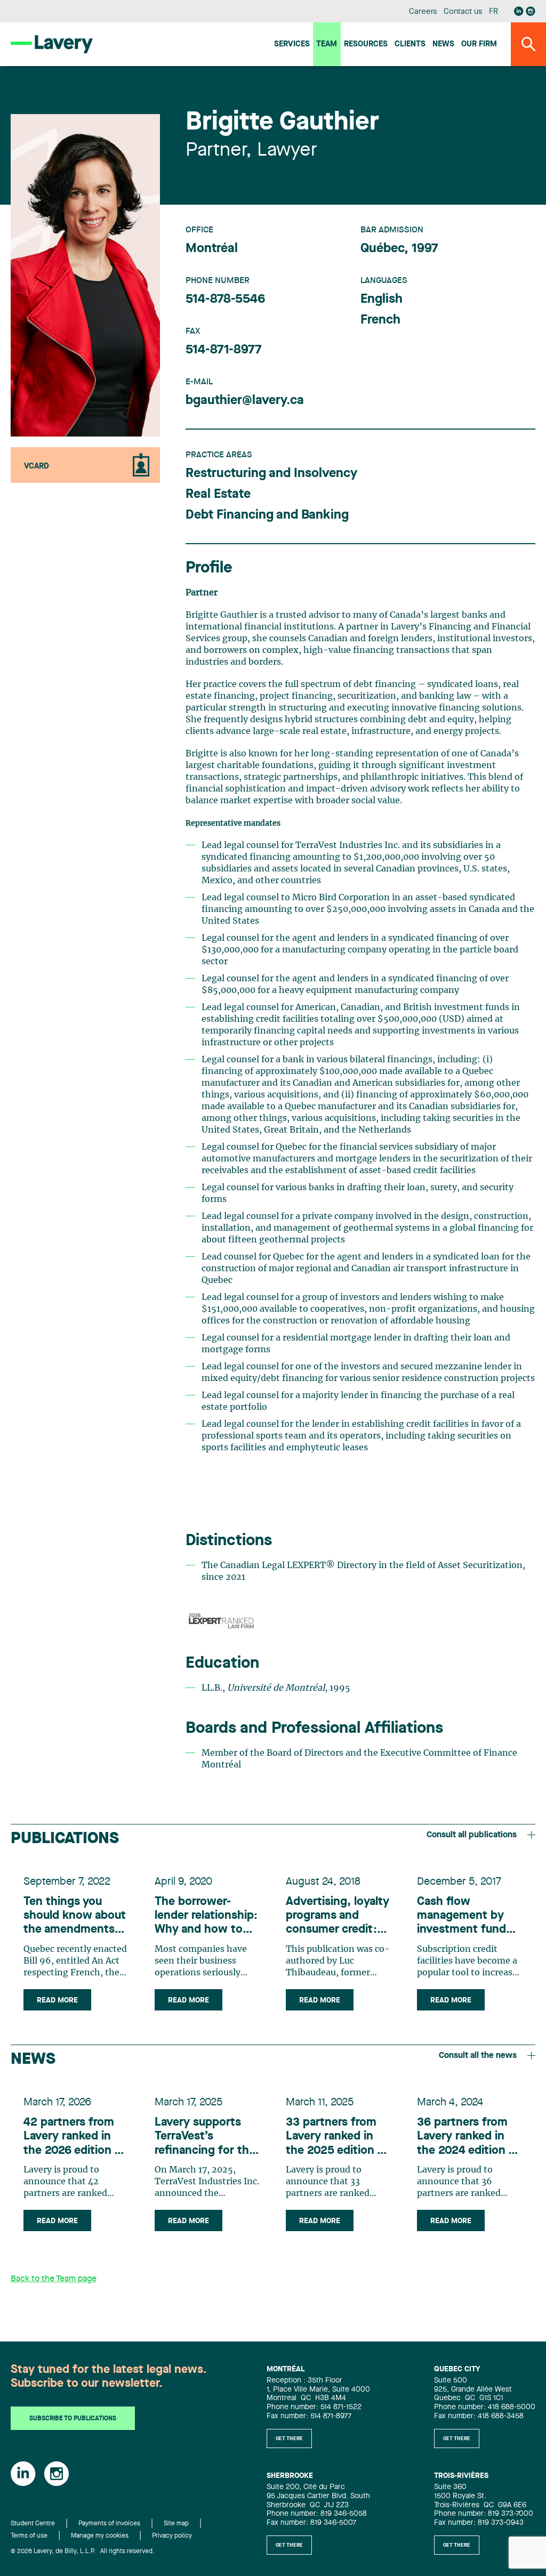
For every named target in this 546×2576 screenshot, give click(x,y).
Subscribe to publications (73, 2419)
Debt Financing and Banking (267, 515)
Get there (289, 2438)
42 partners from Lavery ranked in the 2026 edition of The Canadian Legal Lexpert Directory (75, 2137)
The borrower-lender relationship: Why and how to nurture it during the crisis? (206, 1916)
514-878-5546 (225, 300)
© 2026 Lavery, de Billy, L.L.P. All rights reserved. (83, 2551)
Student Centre (33, 2524)
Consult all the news (478, 2056)
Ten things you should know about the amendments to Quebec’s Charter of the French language (75, 1916)
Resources (366, 45)
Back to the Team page (54, 2279)
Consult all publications (472, 1835)
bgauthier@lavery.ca (245, 401)
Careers (423, 12)
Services (292, 45)
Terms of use (29, 2536)
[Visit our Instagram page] (531, 11)
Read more (57, 2000)
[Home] (52, 44)
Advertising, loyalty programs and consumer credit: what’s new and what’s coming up (338, 1916)
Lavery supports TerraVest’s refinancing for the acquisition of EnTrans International (205, 2137)
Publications (65, 1839)
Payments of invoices (109, 2524)
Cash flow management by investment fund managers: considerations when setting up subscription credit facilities (467, 1916)
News (443, 45)
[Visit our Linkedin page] (519, 11)
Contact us (463, 12)
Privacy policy (172, 2536)
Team (327, 45)
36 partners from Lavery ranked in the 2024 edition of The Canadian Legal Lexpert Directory (469, 2137)
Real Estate (218, 495)
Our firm (479, 45)
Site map (176, 2524)
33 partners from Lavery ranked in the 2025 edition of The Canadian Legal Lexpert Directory (338, 2137)
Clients (410, 45)
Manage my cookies (100, 2536)
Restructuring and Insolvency (271, 474)
